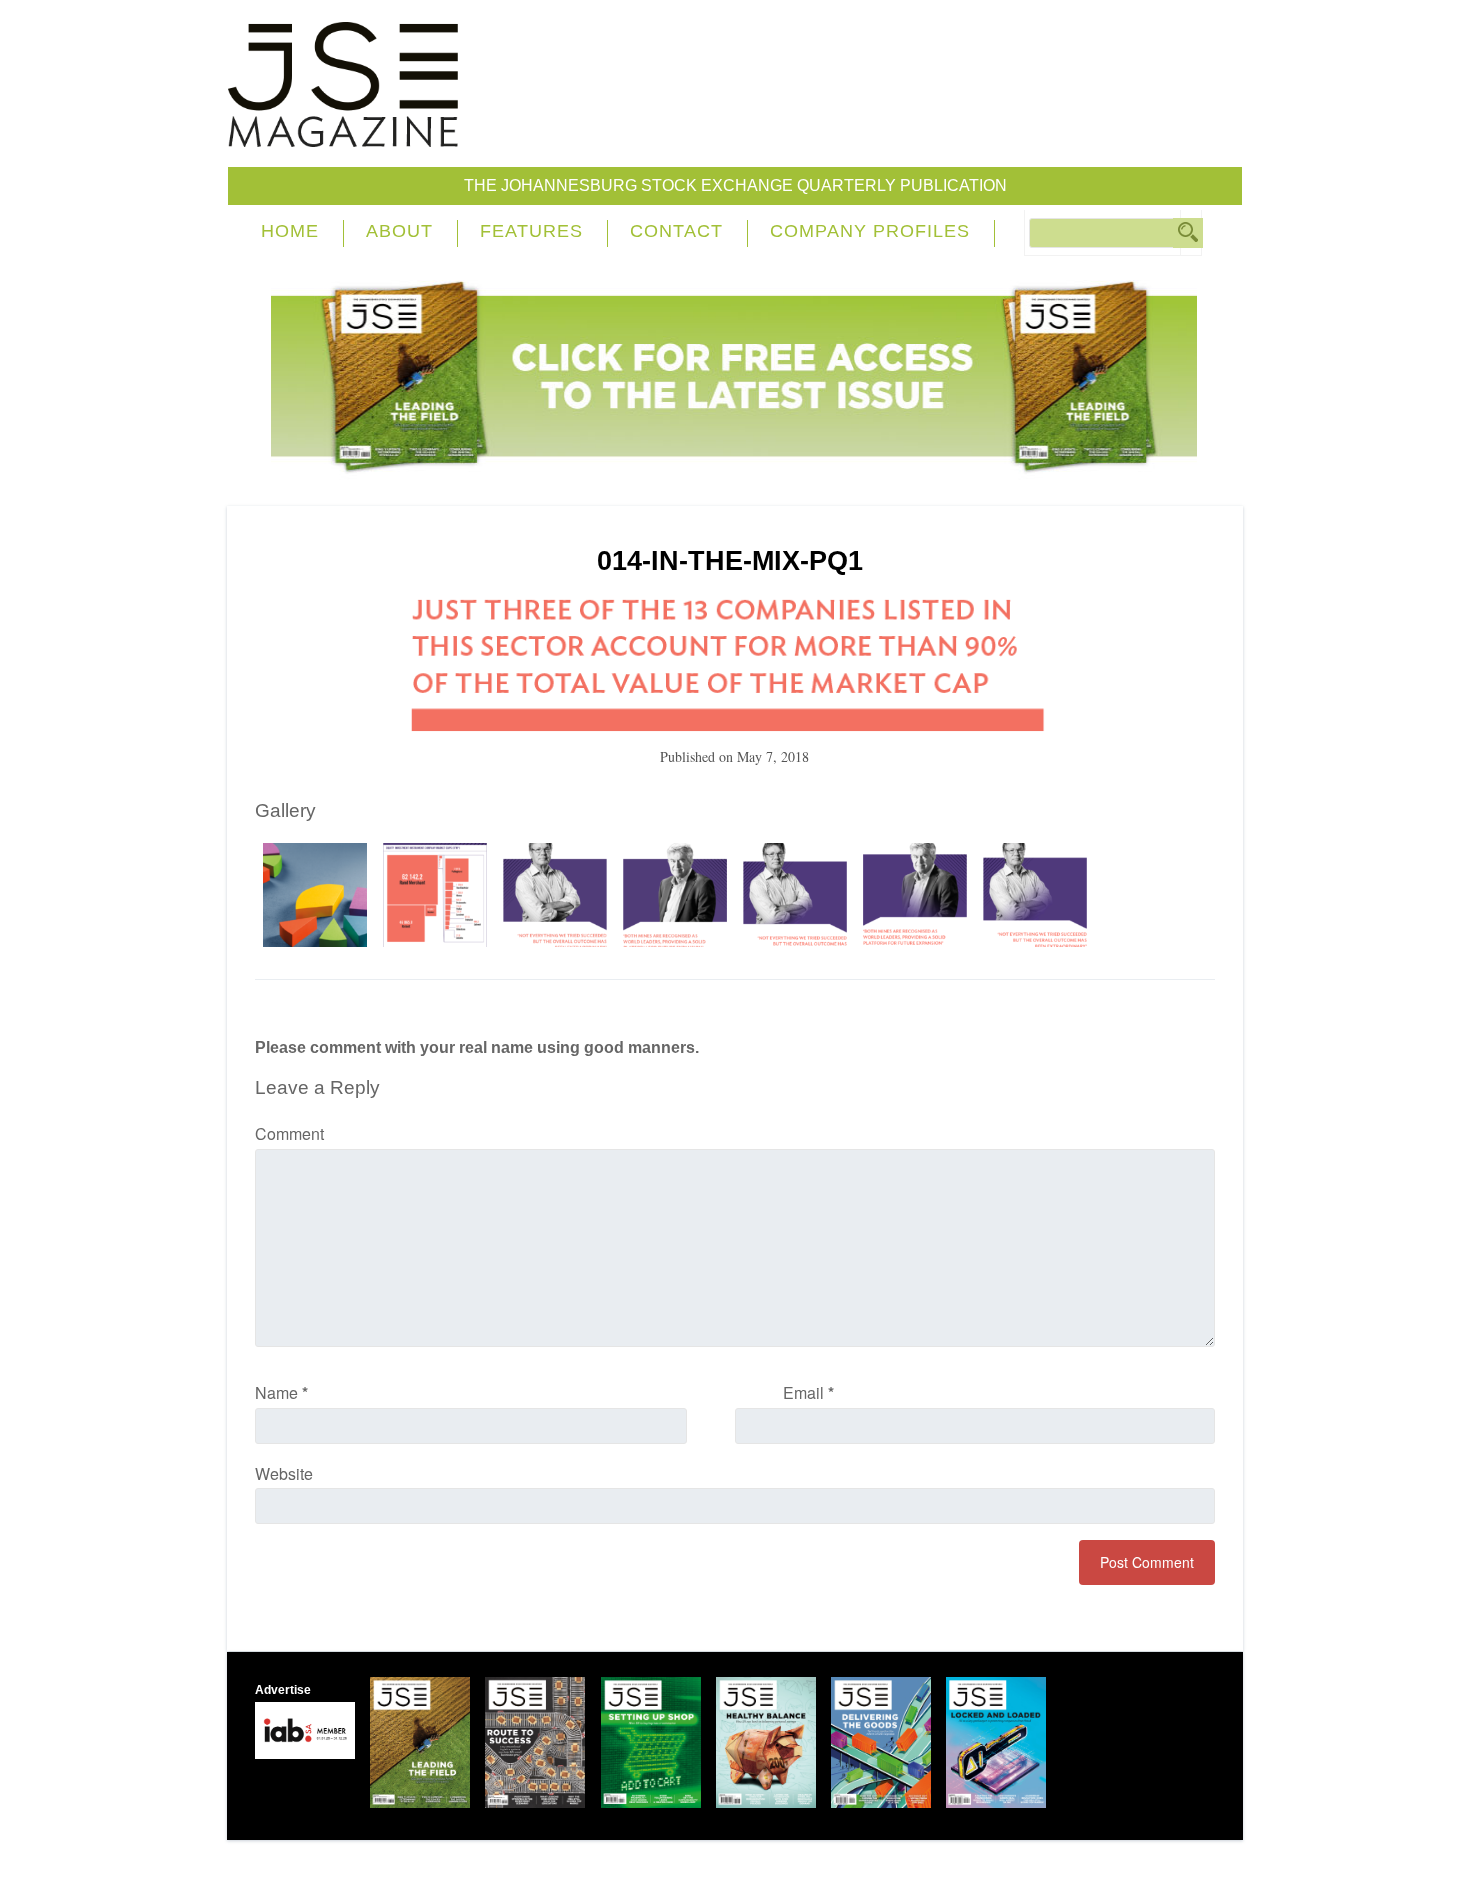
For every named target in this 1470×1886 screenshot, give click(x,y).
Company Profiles (870, 231)
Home (290, 231)
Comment (289, 1133)
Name (281, 1392)
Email (808, 1392)
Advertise (283, 1690)
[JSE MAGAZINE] (343, 132)
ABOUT (399, 231)
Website (284, 1473)
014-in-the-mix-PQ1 (730, 561)
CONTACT (676, 231)
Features (531, 231)
